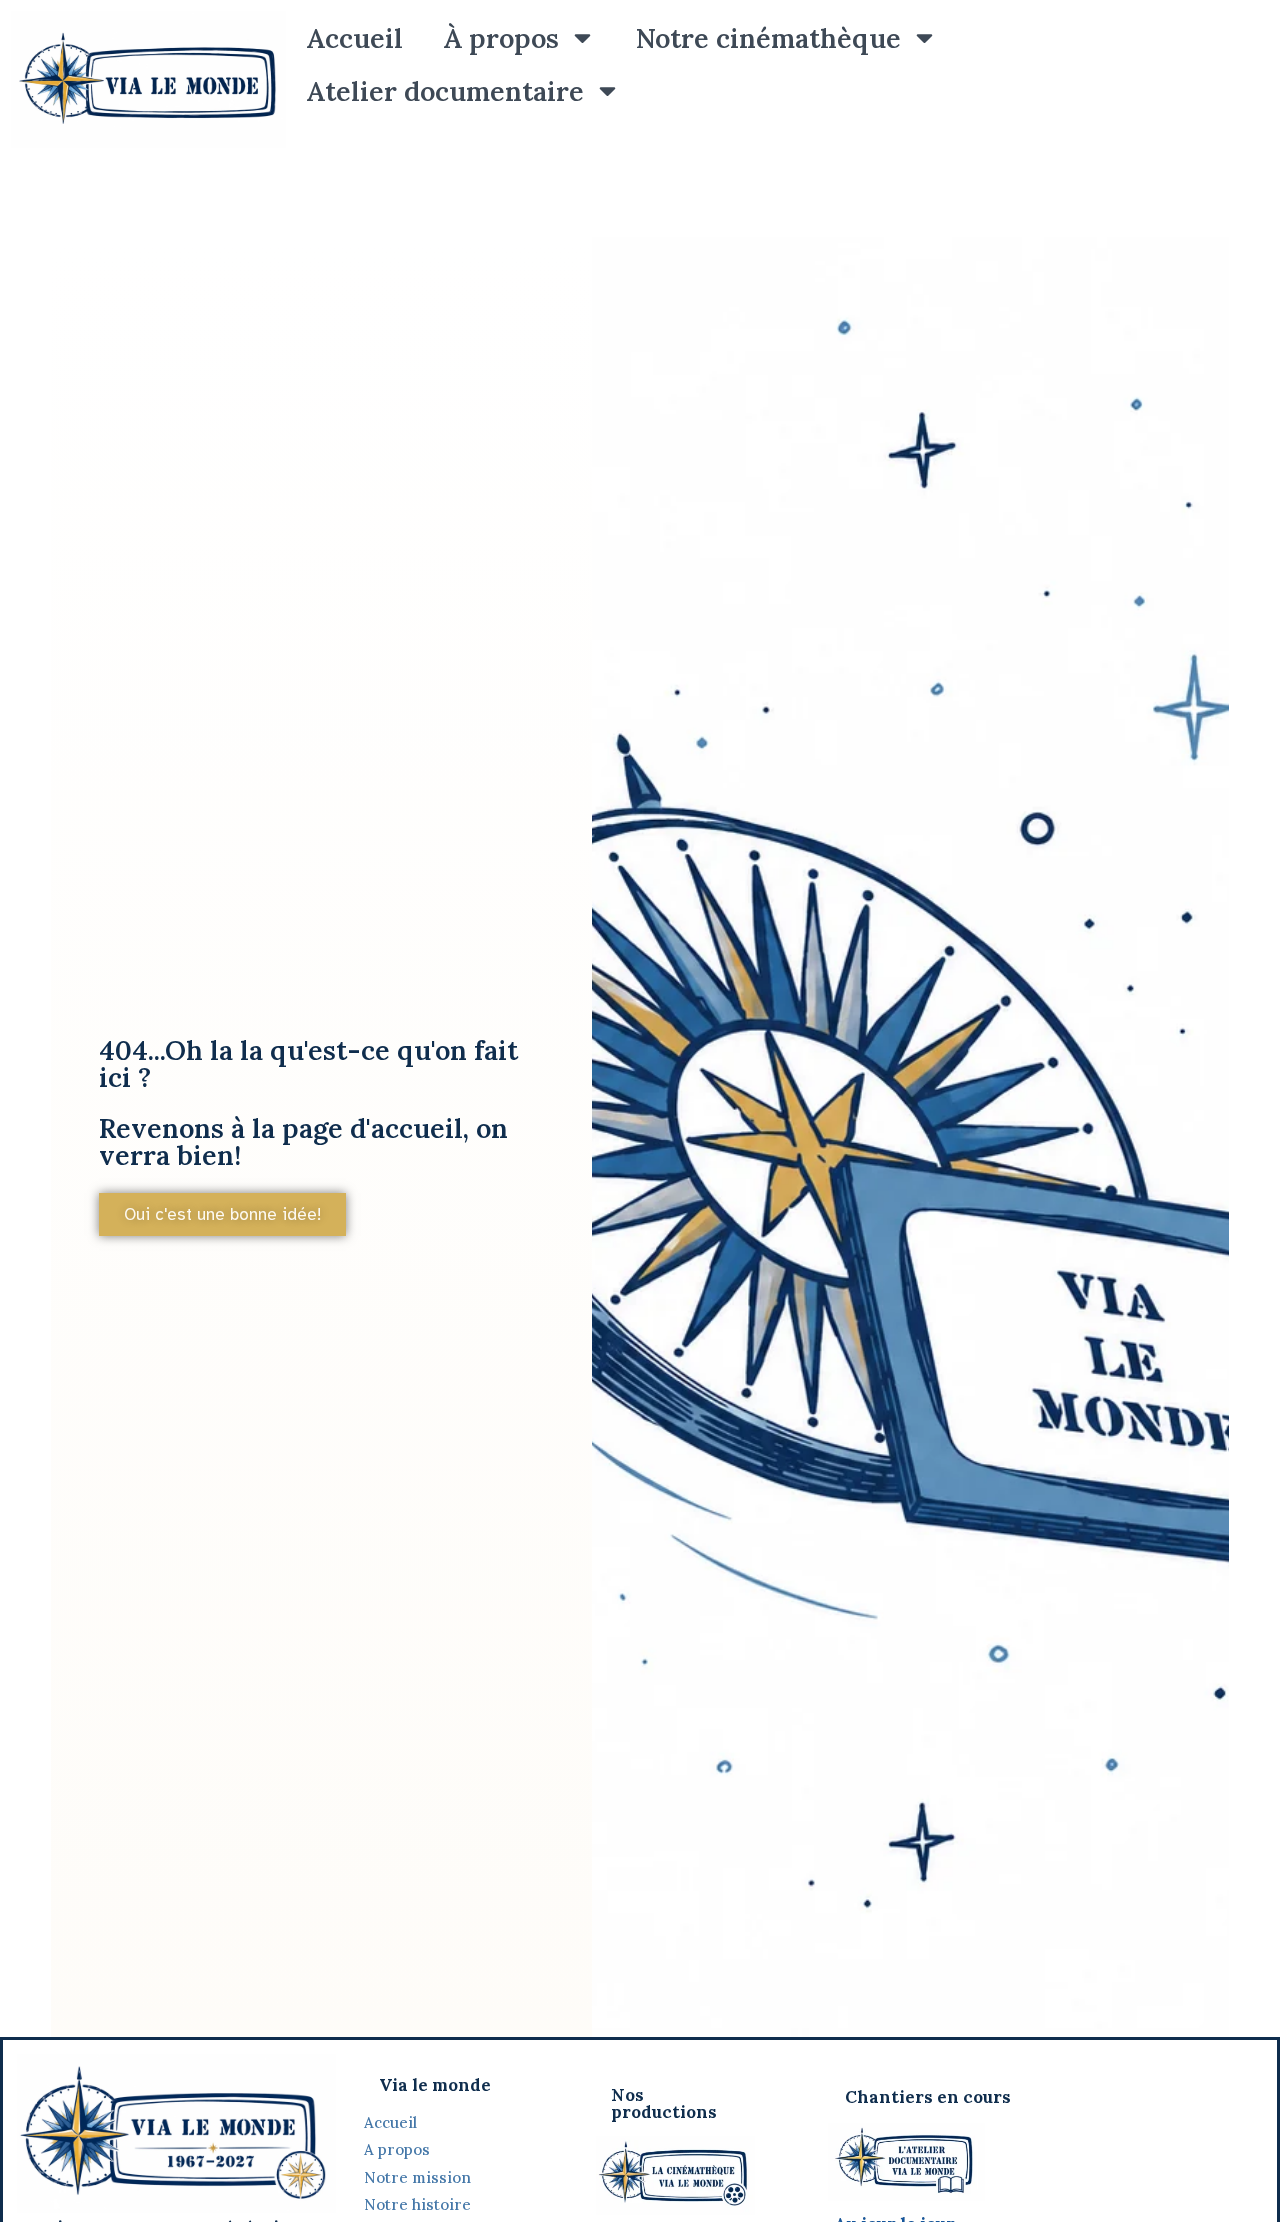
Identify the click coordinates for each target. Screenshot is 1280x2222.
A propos (397, 2149)
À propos (501, 38)
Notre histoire (419, 2204)
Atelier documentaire (445, 91)
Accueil (354, 38)
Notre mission (417, 2177)
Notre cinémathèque (768, 38)
